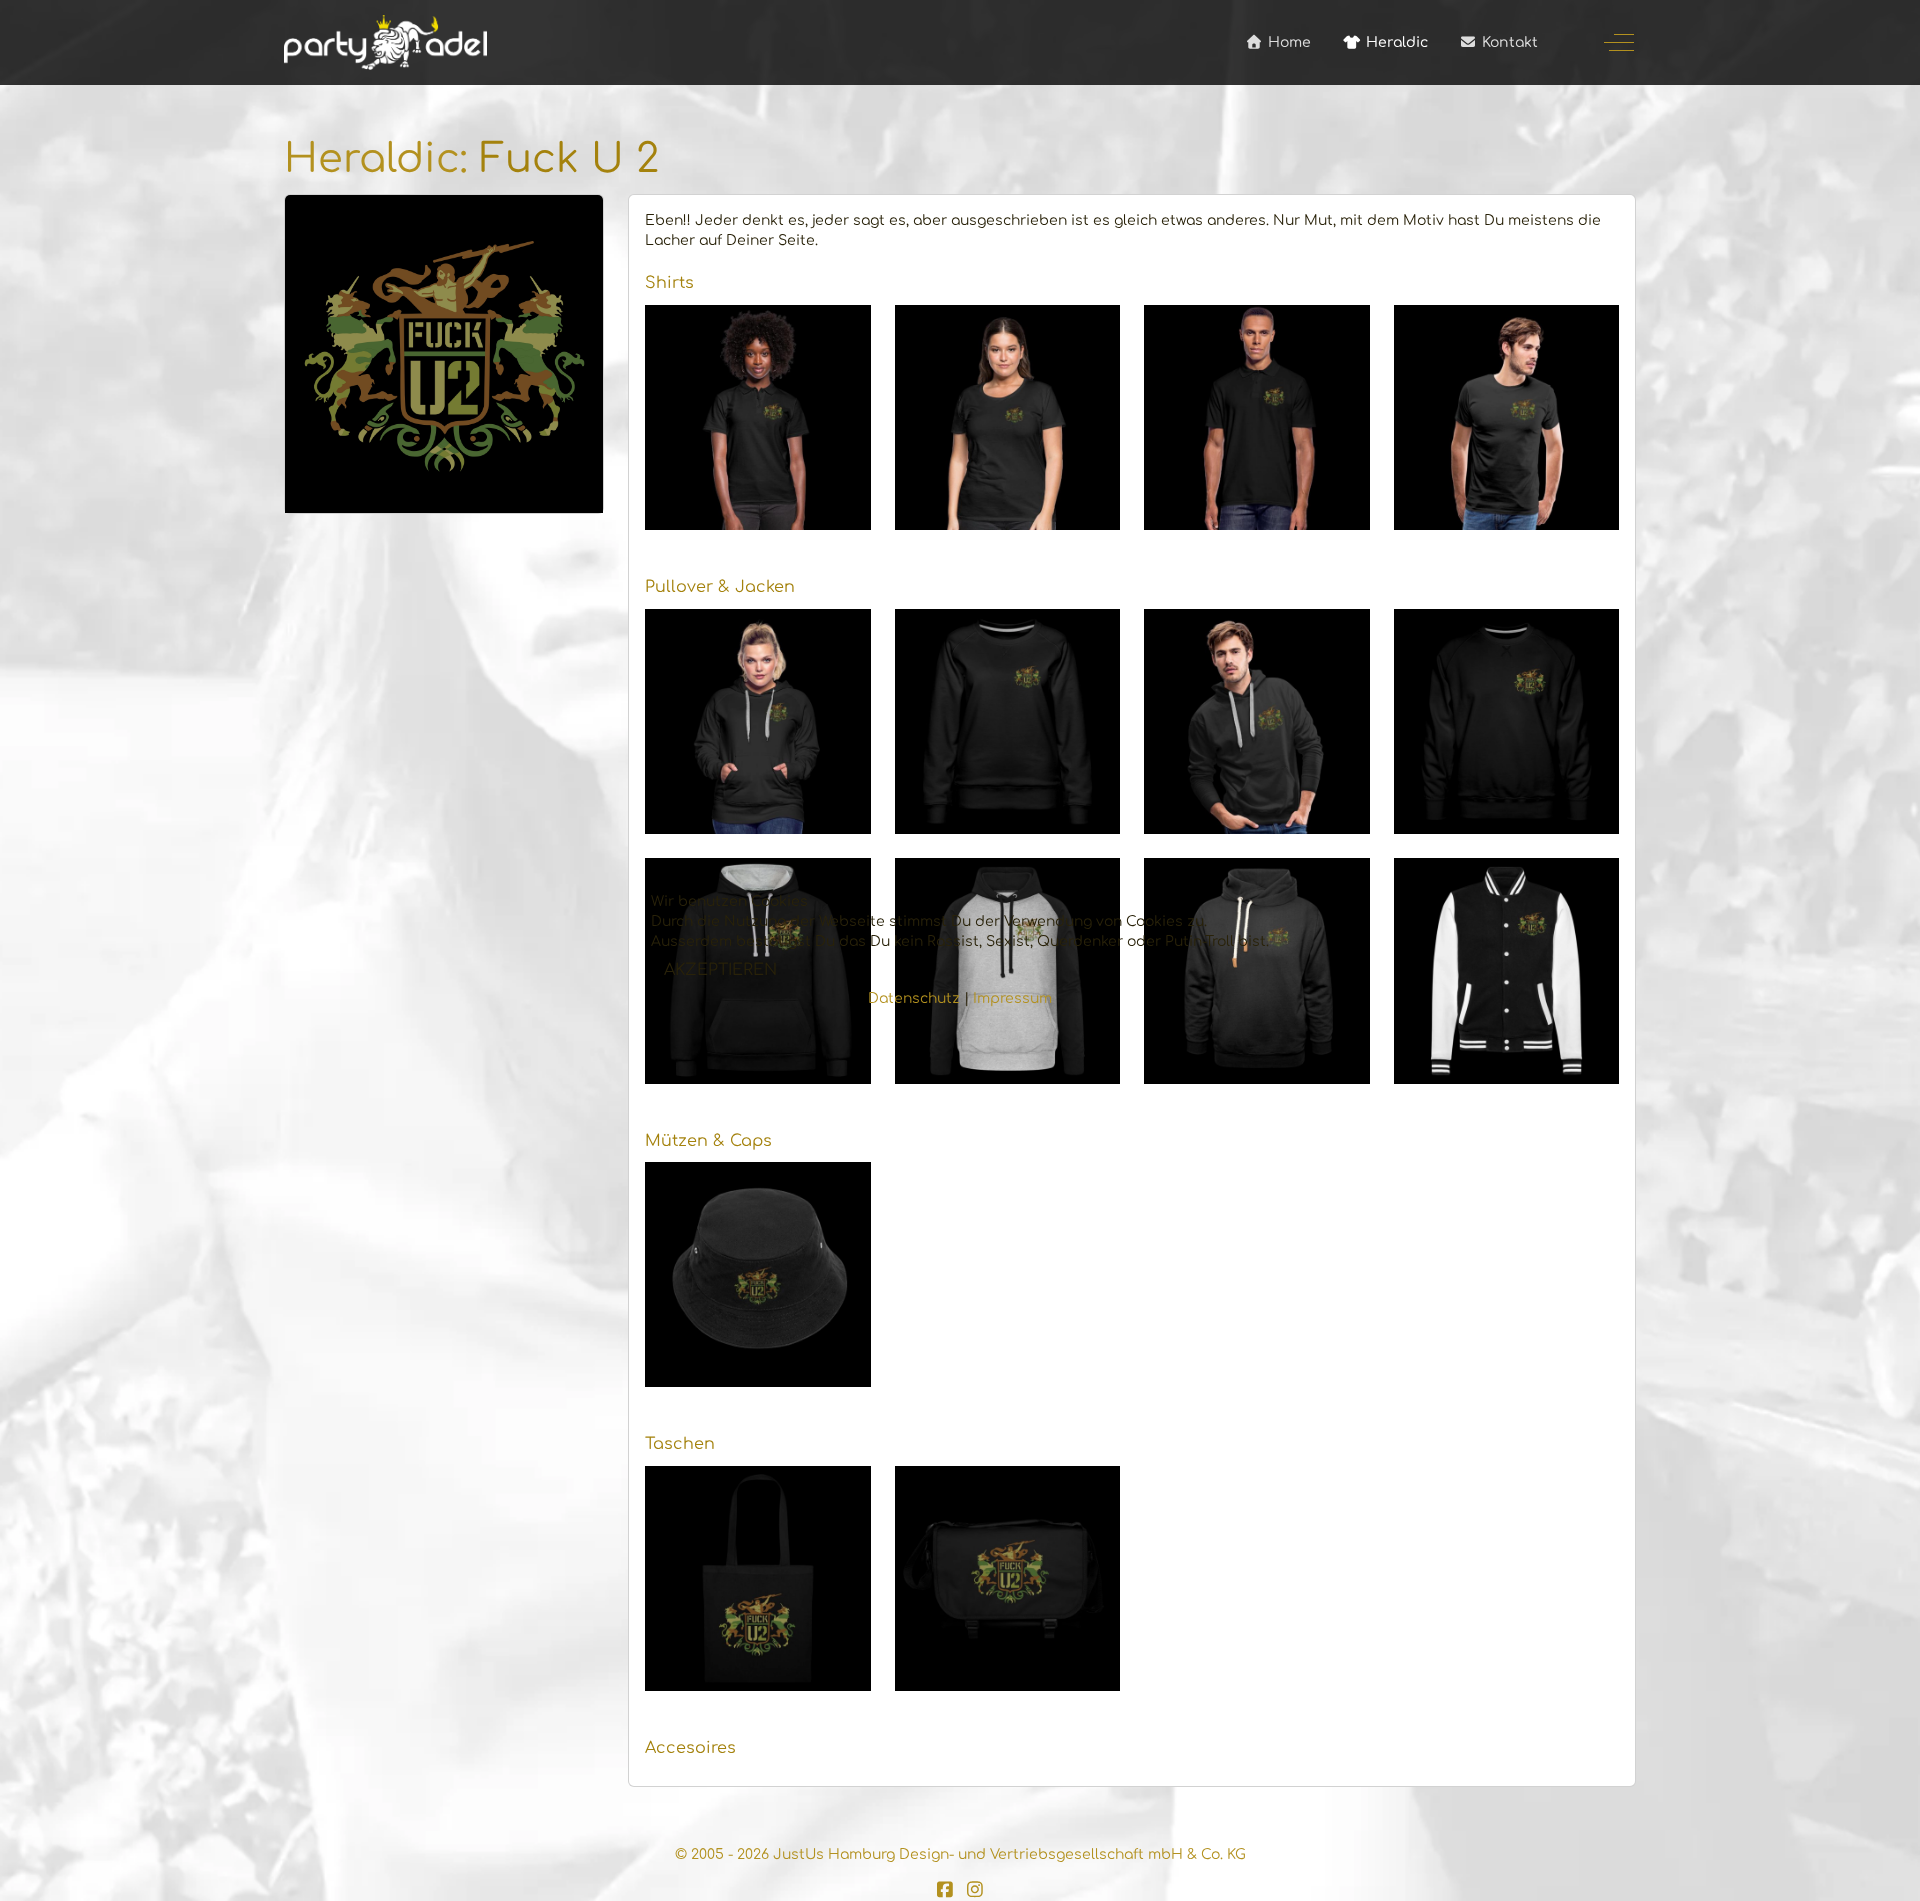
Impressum (1012, 998)
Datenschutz (914, 998)
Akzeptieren (720, 970)
